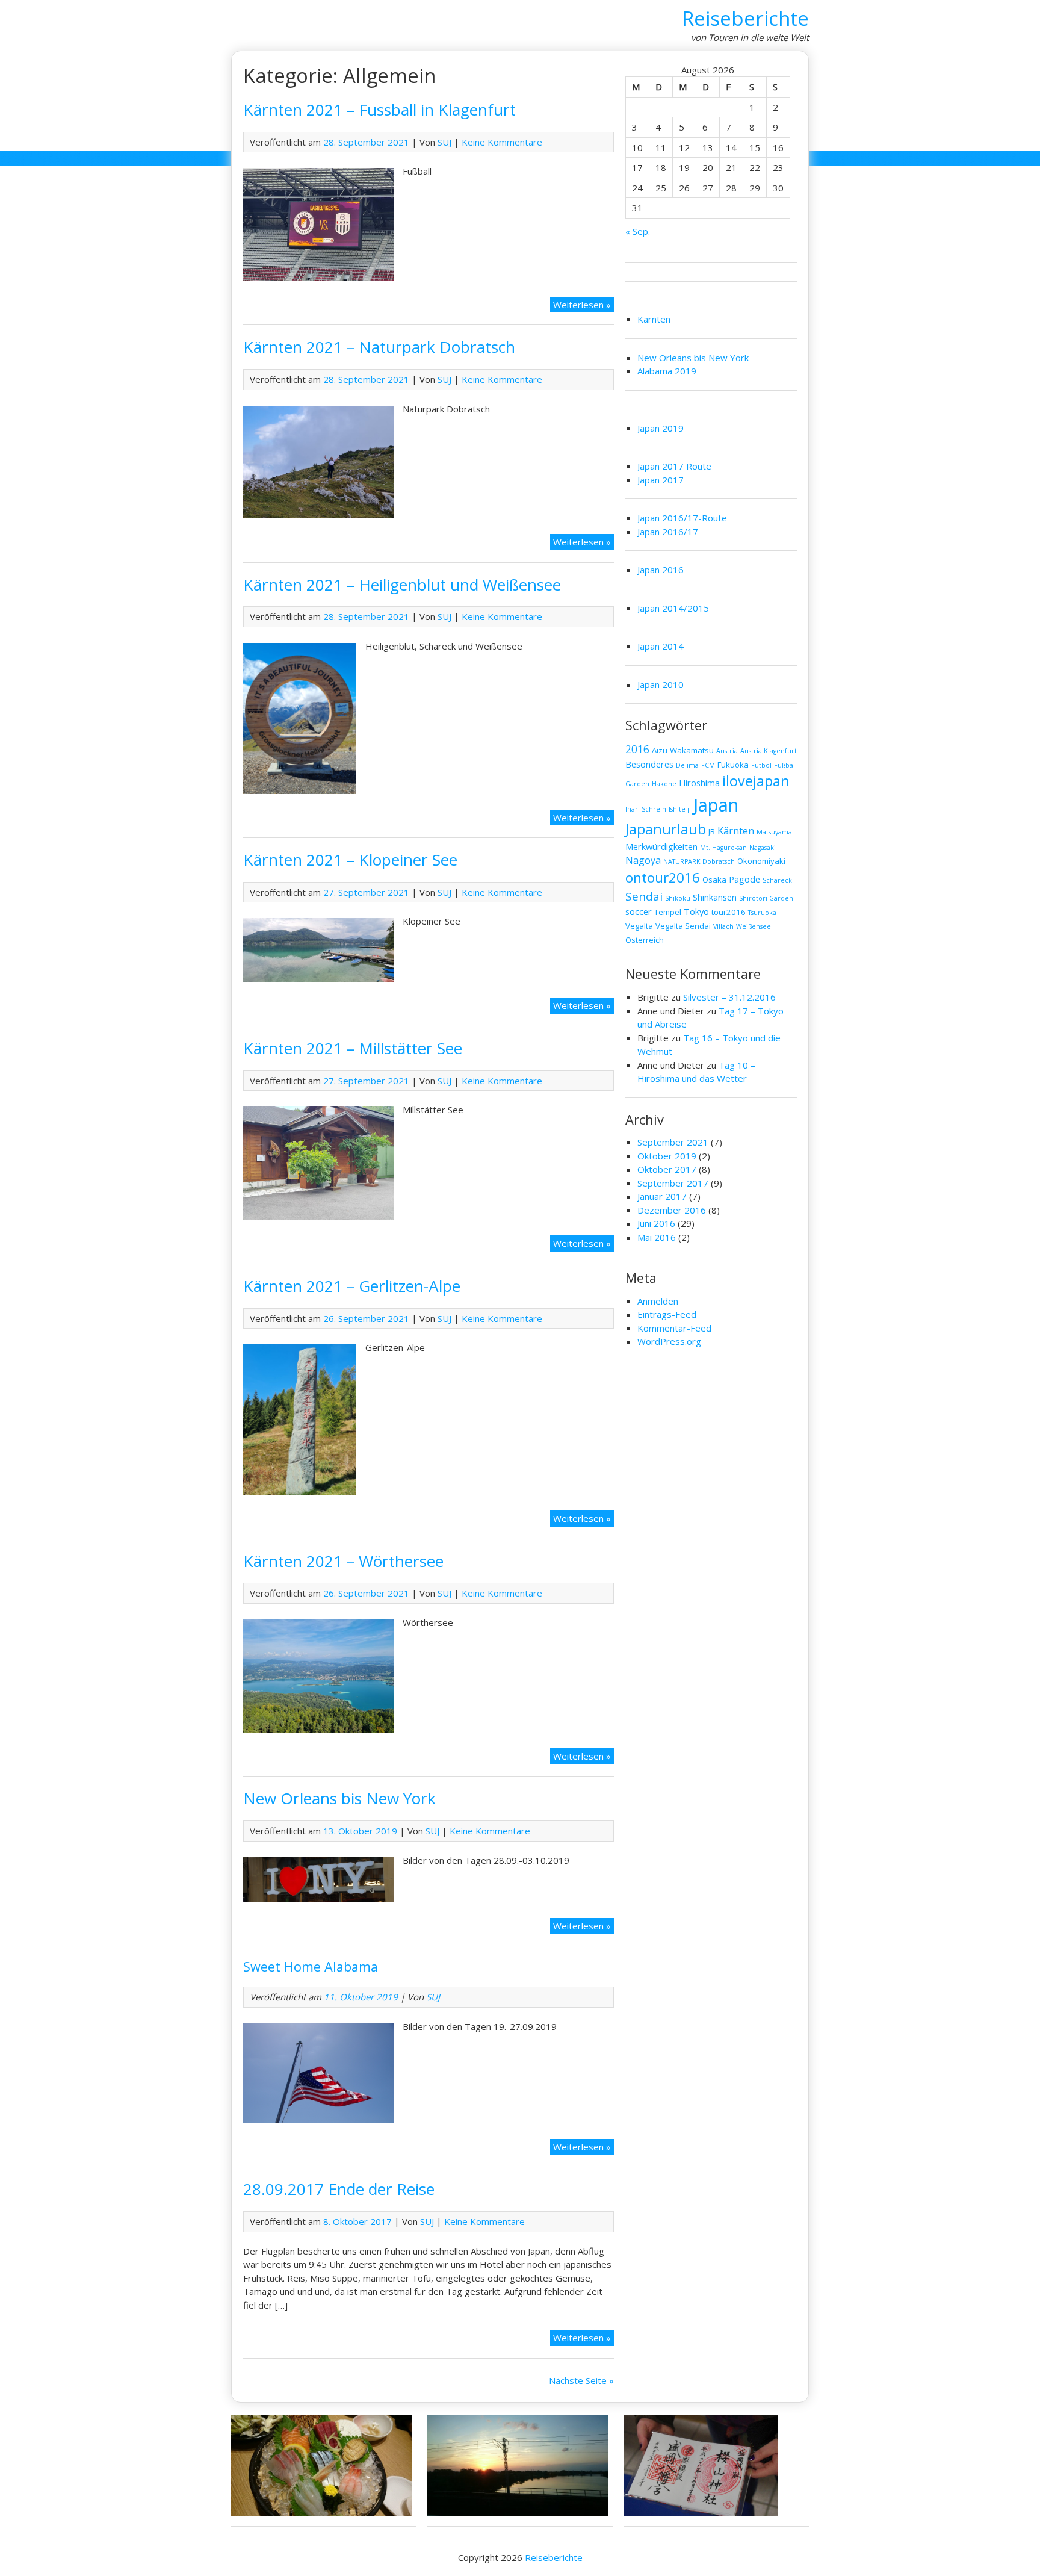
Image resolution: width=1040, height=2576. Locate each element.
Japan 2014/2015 (673, 608)
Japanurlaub (666, 829)
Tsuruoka (762, 913)
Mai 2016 (657, 1237)
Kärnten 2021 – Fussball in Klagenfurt (379, 110)
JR (712, 831)
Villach (723, 926)
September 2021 (673, 1142)
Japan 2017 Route (674, 466)
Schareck (777, 880)
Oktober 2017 (667, 1169)
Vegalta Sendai (683, 926)
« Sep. (638, 231)
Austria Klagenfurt (769, 751)
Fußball (785, 765)
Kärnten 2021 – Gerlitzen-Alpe (352, 1286)
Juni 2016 (656, 1223)
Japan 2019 (661, 428)
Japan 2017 (661, 480)
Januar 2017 (662, 1196)
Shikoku (678, 898)
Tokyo (696, 911)
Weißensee (754, 926)
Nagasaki (763, 848)
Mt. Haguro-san (723, 848)
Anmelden (658, 1301)
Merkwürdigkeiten (661, 846)
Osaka (714, 880)
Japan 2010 (661, 684)
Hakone (664, 784)
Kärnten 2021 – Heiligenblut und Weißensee (402, 585)
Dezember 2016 (672, 1210)
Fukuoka (733, 765)
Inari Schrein (646, 809)
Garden (637, 784)
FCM (708, 765)
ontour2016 (663, 877)
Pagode (744, 879)
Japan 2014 (661, 646)
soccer (639, 911)
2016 (637, 749)
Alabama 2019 (667, 371)
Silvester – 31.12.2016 (729, 997)
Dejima (687, 765)
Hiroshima (699, 783)
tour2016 (729, 912)
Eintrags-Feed (667, 1314)
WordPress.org (669, 1341)
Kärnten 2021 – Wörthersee (343, 1561)
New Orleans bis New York (339, 1798)
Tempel (668, 912)
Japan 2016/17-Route (682, 518)
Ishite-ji (680, 809)
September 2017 (673, 1183)
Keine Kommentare (502, 142)
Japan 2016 (661, 570)
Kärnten (654, 319)
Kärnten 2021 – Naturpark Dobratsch (379, 347)
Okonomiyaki (761, 861)
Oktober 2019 (667, 1156)
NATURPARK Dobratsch (699, 861)
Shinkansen (715, 897)
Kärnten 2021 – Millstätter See (353, 1048)
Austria (727, 751)
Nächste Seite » (581, 2380)
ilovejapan (756, 781)
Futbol (761, 765)
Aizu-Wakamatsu (683, 750)
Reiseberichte (745, 18)
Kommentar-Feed (674, 1328)
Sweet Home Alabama (311, 1966)
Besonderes (649, 764)
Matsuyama (774, 832)
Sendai (644, 896)
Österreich (645, 940)
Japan (716, 805)
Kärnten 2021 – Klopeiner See (350, 860)
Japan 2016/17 (668, 532)
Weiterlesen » (583, 306)
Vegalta (639, 926)
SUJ (444, 142)
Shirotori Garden (766, 898)
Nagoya (643, 860)
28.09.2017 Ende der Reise (339, 2189)
